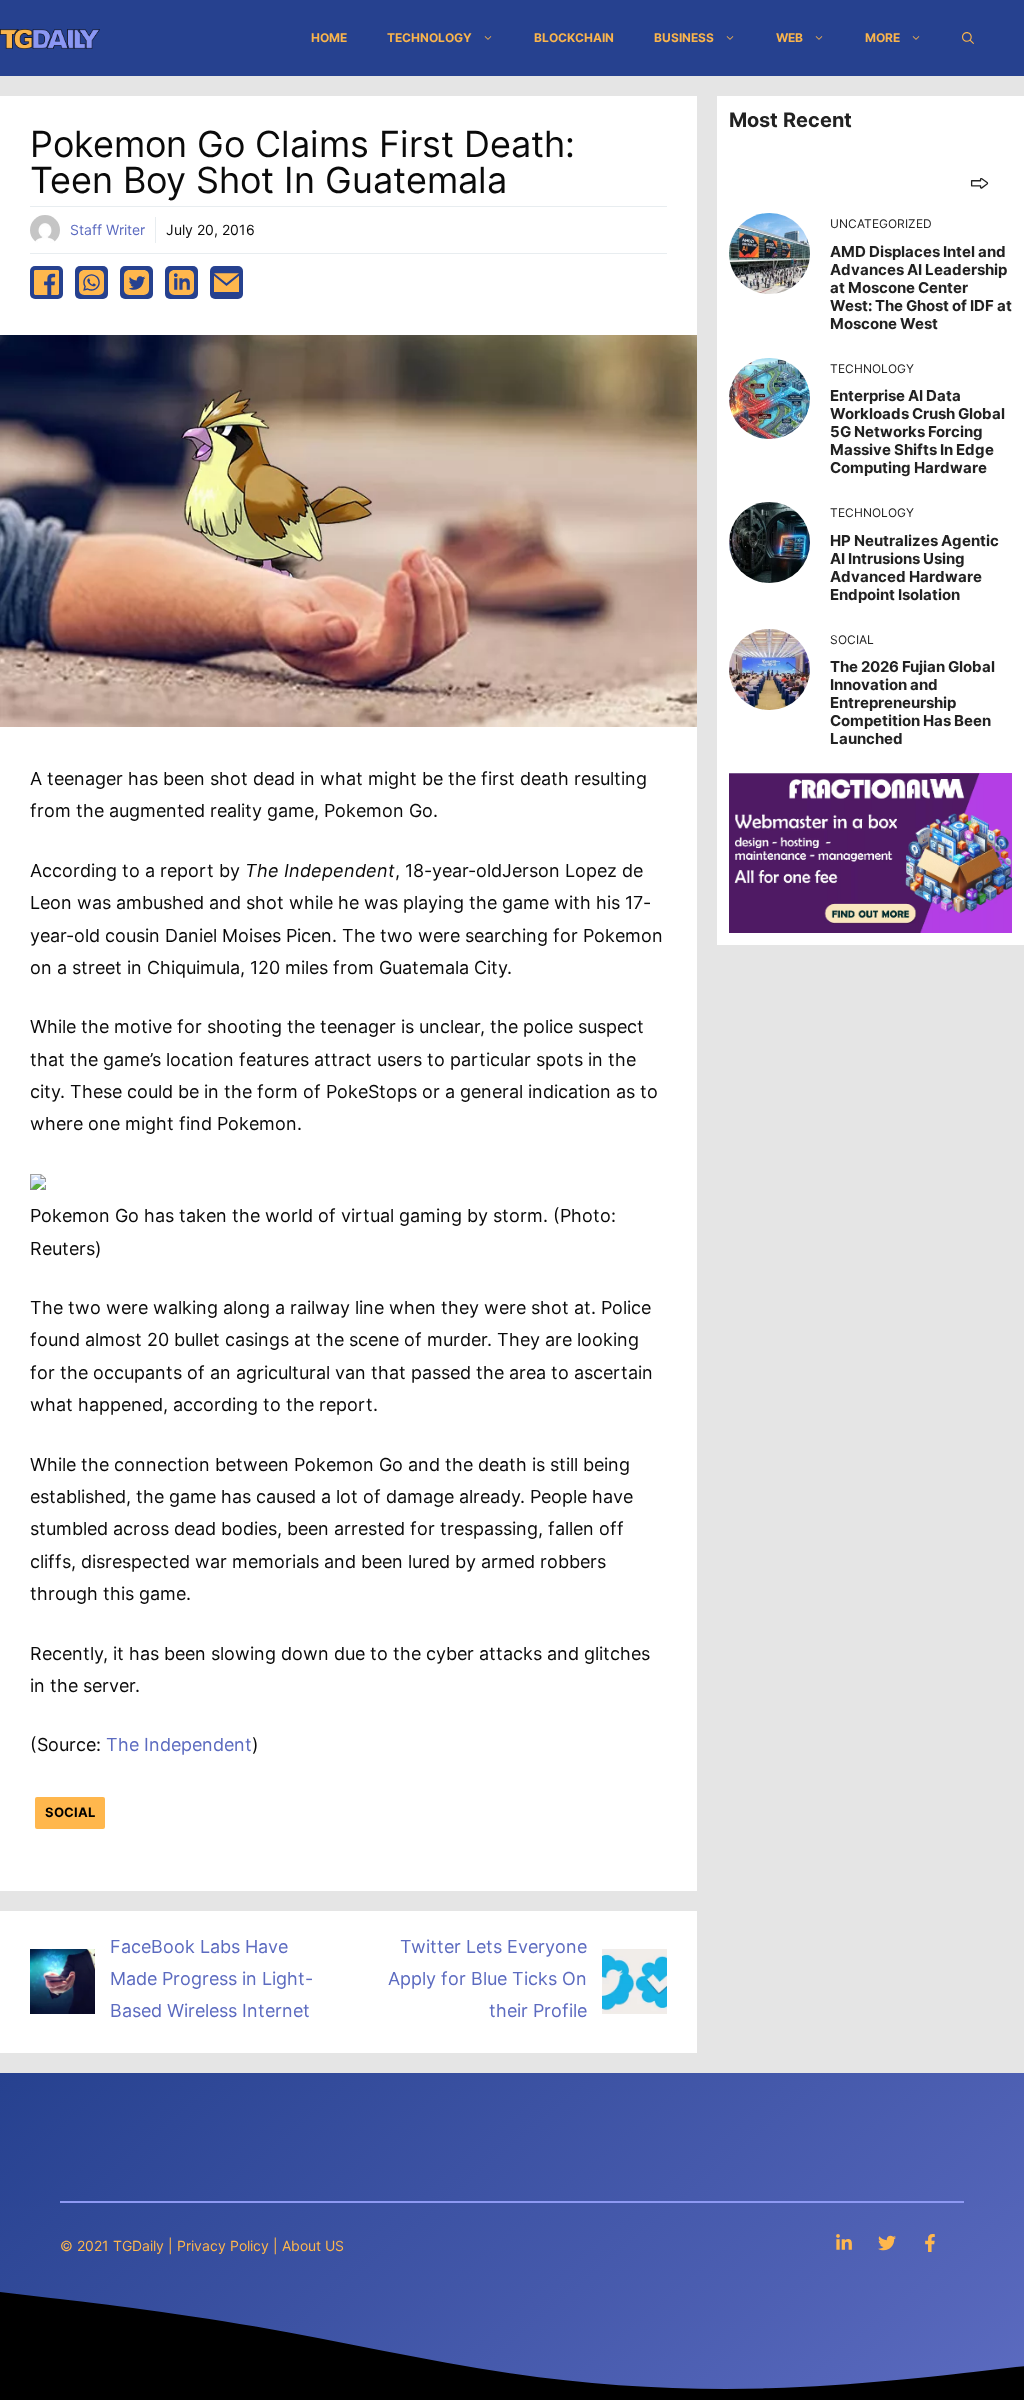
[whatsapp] (91, 282)
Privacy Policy (223, 2245)
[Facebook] (930, 2242)
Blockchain (574, 37)
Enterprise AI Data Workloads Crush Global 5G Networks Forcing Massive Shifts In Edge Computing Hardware (917, 431)
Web (789, 37)
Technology (429, 37)
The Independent (179, 1744)
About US (313, 2245)
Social (70, 1812)
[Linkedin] (844, 2242)
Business (684, 37)
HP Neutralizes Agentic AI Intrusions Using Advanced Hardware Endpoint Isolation (914, 567)
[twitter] (136, 282)
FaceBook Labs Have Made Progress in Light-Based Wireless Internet (211, 1979)
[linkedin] (181, 282)
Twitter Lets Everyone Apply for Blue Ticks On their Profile (487, 1979)
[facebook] (46, 282)
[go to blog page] (979, 182)
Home (329, 37)
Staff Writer (107, 229)
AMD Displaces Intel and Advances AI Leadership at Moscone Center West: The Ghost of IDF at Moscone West (921, 287)
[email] (226, 282)
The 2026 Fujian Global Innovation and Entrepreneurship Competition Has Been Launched (912, 702)
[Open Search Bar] (968, 38)
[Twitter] (887, 2242)
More (882, 37)
